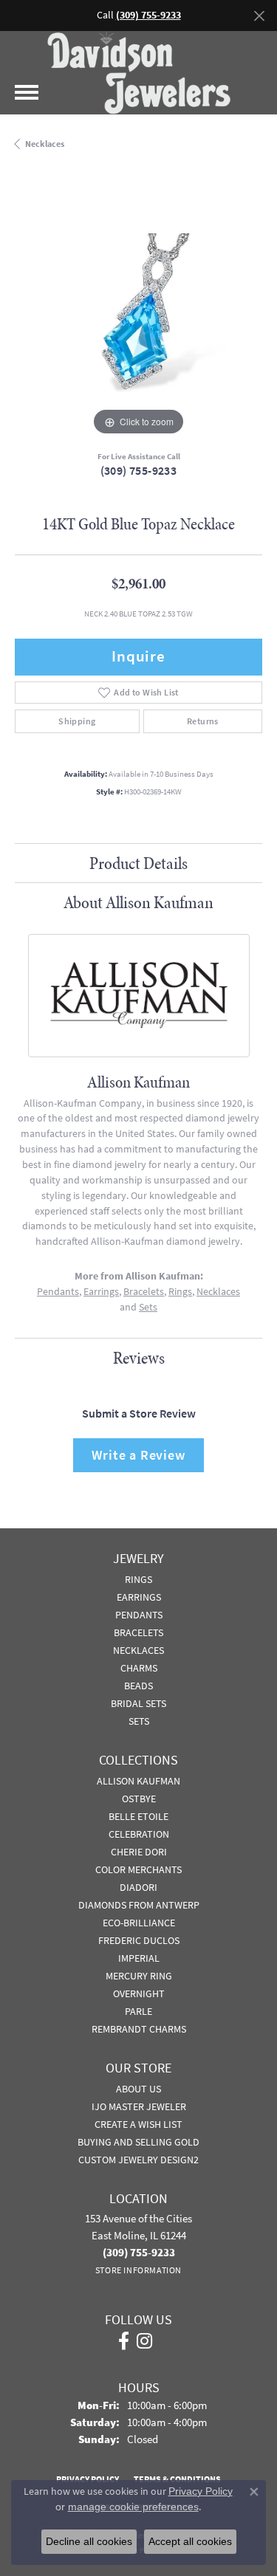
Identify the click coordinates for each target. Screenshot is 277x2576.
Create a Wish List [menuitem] (138, 2124)
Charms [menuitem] (139, 1668)
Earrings (101, 1292)
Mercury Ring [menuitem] (139, 1976)
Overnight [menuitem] (139, 1993)
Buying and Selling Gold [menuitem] (138, 2142)
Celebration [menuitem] (139, 1834)
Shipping (77, 721)
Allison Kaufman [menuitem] (138, 1781)
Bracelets (144, 1292)
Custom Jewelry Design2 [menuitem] (138, 2160)
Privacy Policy (201, 2491)
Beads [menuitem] (138, 1686)
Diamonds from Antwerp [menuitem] (139, 1905)
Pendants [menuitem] (139, 1615)
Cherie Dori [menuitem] (139, 1852)
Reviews (139, 1358)
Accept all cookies (190, 2541)
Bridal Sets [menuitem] (138, 1703)
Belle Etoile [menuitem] (138, 1816)
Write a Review (138, 1455)
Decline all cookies (89, 2541)
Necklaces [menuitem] (138, 1650)
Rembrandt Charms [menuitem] (139, 2029)
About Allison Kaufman (138, 902)
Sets (148, 1307)
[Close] (259, 16)
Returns (203, 721)
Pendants (58, 1292)
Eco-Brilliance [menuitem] (139, 1923)
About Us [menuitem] (138, 2089)
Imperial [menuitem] (139, 1958)
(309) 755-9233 (139, 471)
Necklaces (45, 144)
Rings (180, 1292)
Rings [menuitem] (138, 1579)
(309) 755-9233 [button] (148, 15)
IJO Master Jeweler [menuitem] (139, 2106)
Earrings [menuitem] (139, 1597)
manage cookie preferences (133, 2507)
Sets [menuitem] (139, 1721)
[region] (138, 316)
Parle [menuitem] (138, 2011)
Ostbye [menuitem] (139, 1799)
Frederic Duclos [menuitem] (139, 1940)
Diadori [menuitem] (138, 1887)
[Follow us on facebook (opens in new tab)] (124, 2341)
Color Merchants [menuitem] (138, 1869)
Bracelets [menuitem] (138, 1632)
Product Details (138, 863)
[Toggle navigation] (27, 92)
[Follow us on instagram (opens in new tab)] (144, 2341)
